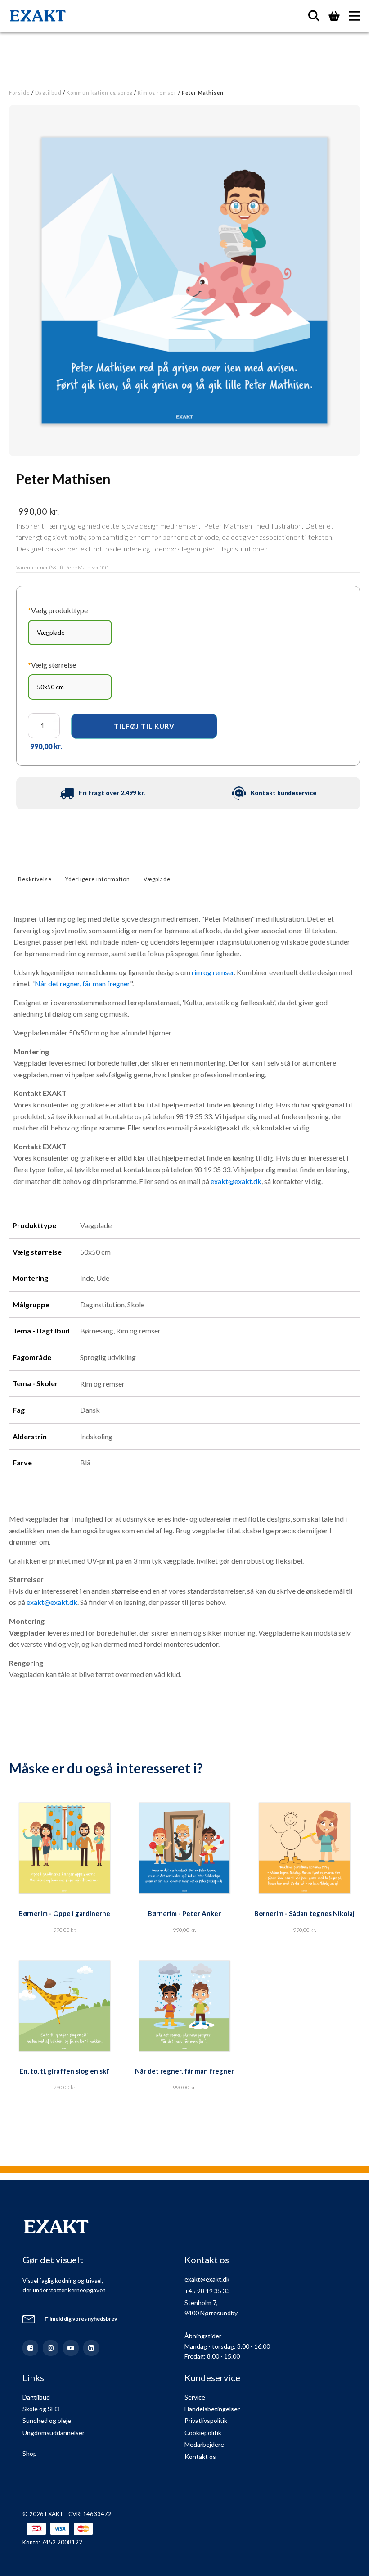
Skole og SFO (41, 2409)
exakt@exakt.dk (236, 1181)
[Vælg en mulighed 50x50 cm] (70, 687)
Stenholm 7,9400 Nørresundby (211, 2307)
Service (195, 2397)
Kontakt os (200, 2456)
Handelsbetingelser (212, 2409)
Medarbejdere (204, 2444)
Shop (30, 2453)
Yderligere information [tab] (98, 879)
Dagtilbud (48, 93)
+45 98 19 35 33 (207, 2291)
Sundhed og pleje (47, 2420)
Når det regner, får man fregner (82, 983)
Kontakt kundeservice (283, 793)
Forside (20, 93)
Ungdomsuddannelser (54, 2433)
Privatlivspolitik (206, 2420)
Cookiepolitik (203, 2433)
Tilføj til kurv (144, 726)
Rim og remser (157, 93)
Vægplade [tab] (157, 879)
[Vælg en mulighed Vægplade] (70, 633)
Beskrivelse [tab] (35, 879)
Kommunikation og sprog (100, 93)
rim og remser (213, 972)
